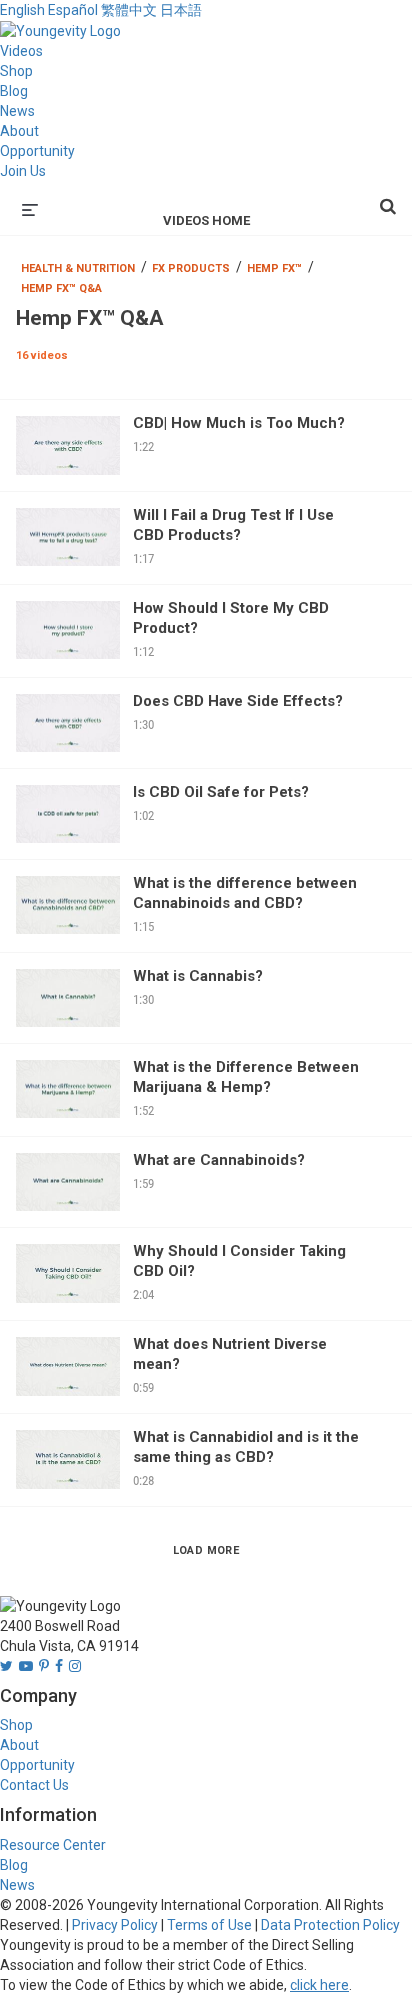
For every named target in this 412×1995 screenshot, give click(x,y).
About (19, 131)
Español (73, 10)
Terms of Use (209, 1925)
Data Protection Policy (330, 1925)
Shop (16, 71)
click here (319, 1985)
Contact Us (34, 1785)
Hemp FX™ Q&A (61, 288)
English (22, 10)
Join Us (23, 171)
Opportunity (37, 151)
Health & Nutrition (78, 268)
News (17, 111)
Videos (21, 51)
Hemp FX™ (274, 268)
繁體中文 (129, 10)
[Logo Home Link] (60, 30)
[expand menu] (30, 208)
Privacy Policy (115, 1925)
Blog (14, 91)
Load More (206, 1550)
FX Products (191, 268)
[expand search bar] (388, 198)
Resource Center (53, 1845)
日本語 (181, 10)
